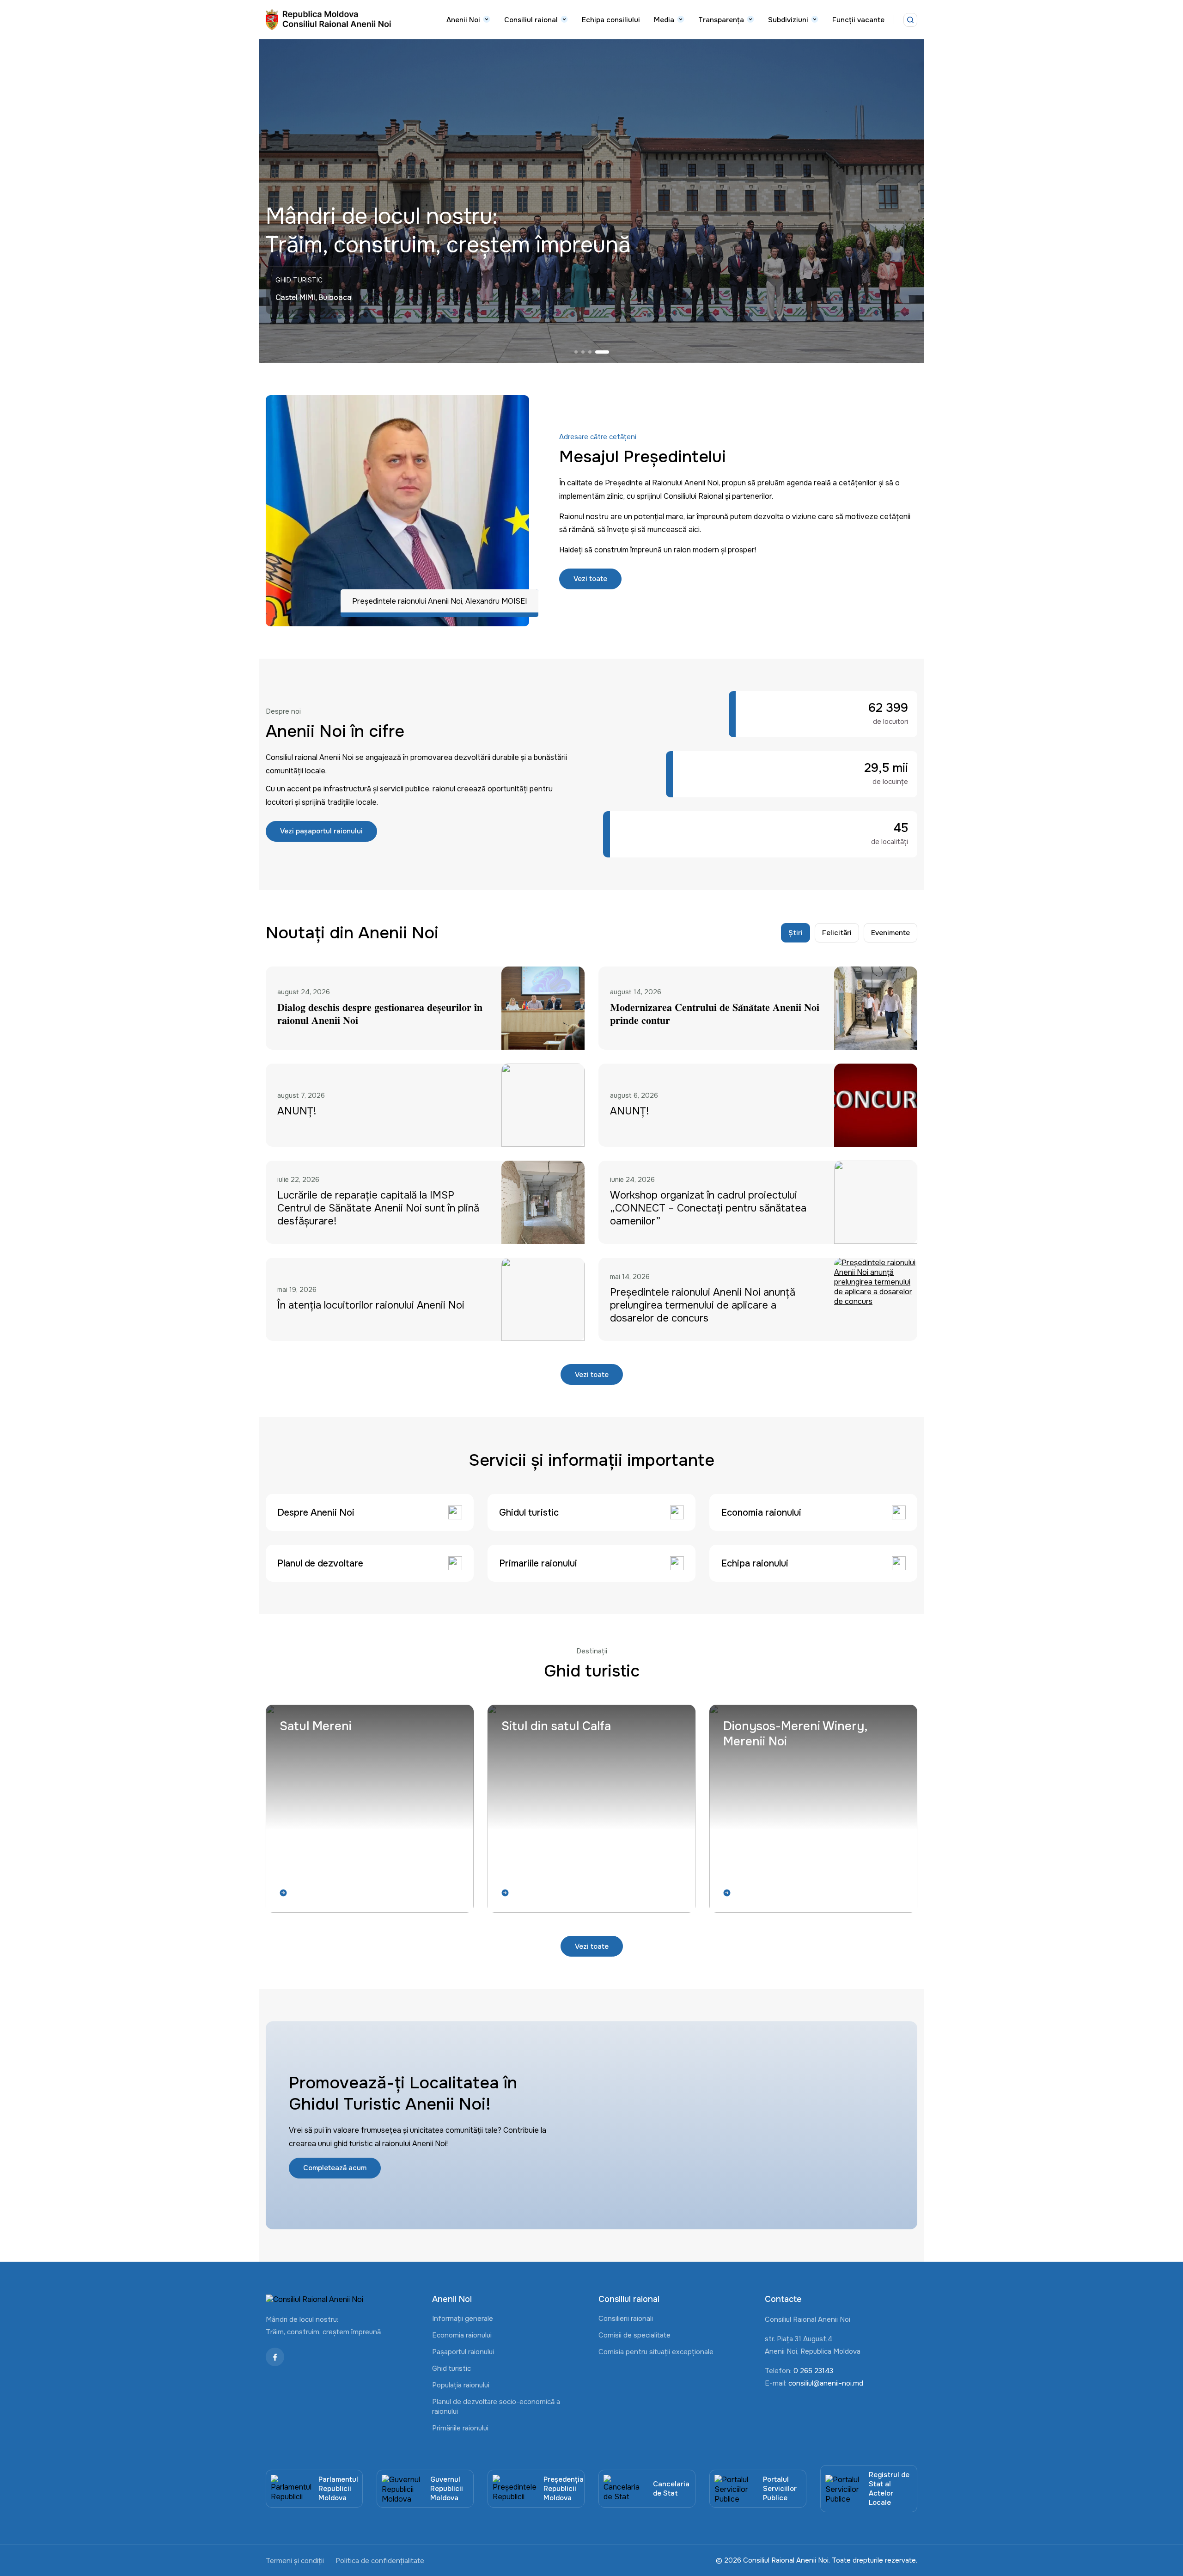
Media (664, 20)
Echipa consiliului (611, 20)
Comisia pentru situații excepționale (656, 2352)
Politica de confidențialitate (380, 2561)
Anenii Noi (463, 20)
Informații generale (463, 2319)
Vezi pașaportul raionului (321, 831)
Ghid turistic (451, 2368)
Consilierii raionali (626, 2319)
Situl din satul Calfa (556, 1726)
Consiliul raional (531, 20)
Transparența (721, 20)
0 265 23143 (813, 2371)
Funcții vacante (858, 20)
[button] (581, 352)
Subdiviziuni (788, 20)
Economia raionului (462, 2335)
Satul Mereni (316, 1726)
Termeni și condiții (295, 2561)
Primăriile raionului (460, 2428)
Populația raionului (461, 2385)
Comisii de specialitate (634, 2335)
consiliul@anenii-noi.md (826, 2383)
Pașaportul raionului (463, 2352)
